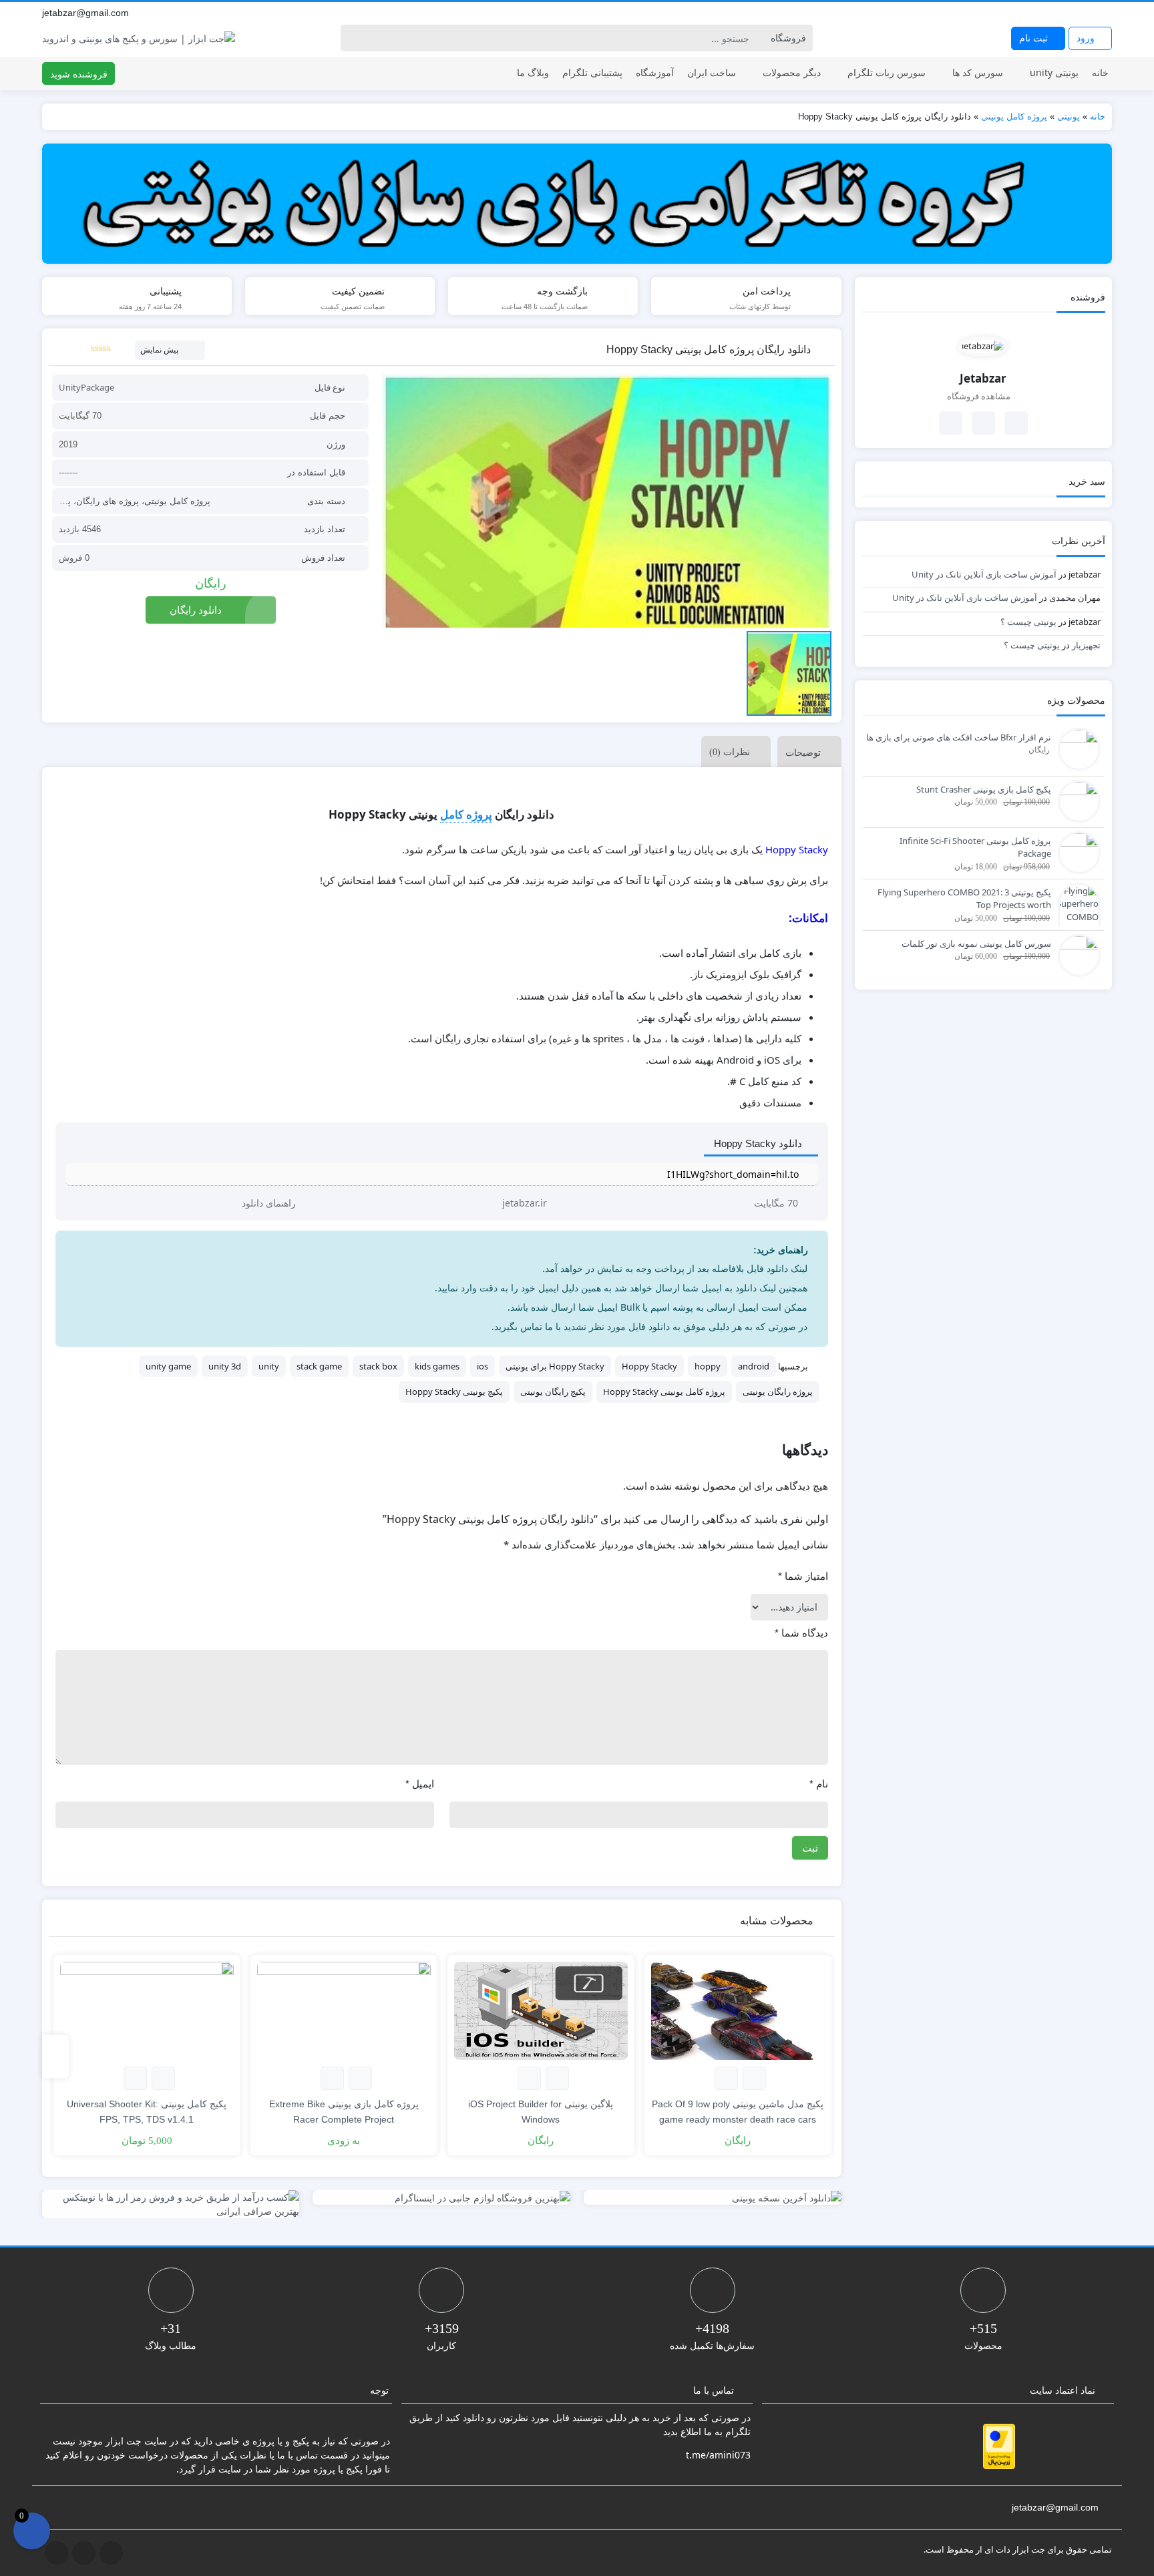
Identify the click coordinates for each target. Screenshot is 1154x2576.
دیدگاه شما (801, 1633)
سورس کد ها (978, 72)
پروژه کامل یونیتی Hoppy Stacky (664, 1391)
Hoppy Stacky (649, 1366)
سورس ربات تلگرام (887, 72)
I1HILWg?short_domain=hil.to (733, 1174)
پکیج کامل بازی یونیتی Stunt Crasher (984, 789)
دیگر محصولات (792, 72)
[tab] (806, 752)
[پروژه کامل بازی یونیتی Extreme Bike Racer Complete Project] (344, 2011)
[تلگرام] (1076, 13)
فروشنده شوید (79, 74)
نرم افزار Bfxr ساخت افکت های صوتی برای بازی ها (959, 737)
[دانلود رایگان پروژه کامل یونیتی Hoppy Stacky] (606, 501)
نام (819, 1784)
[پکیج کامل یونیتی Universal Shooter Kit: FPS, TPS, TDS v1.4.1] (147, 2011)
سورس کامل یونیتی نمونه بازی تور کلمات (976, 943)
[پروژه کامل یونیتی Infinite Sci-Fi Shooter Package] (1076, 851)
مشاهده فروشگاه (980, 396)
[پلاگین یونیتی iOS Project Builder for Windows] (541, 2011)
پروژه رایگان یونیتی (778, 1391)
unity (269, 1366)
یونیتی (1069, 117)
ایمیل (420, 1784)
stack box (378, 1366)
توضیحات (803, 752)
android (754, 1366)
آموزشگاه (655, 72)
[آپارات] (1105, 13)
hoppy (708, 1366)
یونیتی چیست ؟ (1028, 622)
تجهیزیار (1086, 645)
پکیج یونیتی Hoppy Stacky (454, 1391)
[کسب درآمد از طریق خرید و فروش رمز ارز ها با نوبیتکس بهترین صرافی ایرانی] (171, 2204)
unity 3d (225, 1366)
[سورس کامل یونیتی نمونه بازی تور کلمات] (1076, 954)
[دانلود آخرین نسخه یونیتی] (713, 2198)
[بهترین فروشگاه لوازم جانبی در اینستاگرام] (441, 2198)
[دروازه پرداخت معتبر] (999, 2446)
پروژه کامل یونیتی (1014, 117)
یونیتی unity (1054, 72)
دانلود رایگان (196, 610)
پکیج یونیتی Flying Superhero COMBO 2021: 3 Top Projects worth (964, 899)
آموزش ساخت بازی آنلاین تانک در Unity (984, 574)
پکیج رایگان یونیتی (553, 1391)
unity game (168, 1366)
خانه (1100, 72)
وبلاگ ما (533, 72)
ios (483, 1366)
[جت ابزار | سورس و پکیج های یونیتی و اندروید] (139, 38)
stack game (319, 1366)
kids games (437, 1366)
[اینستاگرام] (1091, 13)
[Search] (353, 38)
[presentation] (55, 2057)
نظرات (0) (730, 752)
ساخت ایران (712, 72)
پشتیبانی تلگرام (592, 72)
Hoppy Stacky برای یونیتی (555, 1366)
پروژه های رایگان (108, 501)
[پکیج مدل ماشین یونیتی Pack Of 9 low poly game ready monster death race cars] (738, 2011)
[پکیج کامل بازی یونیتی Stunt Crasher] (1076, 800)
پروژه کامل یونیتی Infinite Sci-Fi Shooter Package (975, 847)
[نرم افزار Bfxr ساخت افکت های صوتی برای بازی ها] (1076, 748)
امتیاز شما (803, 1576)
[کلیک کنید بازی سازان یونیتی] (577, 204)
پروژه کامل (466, 814)
